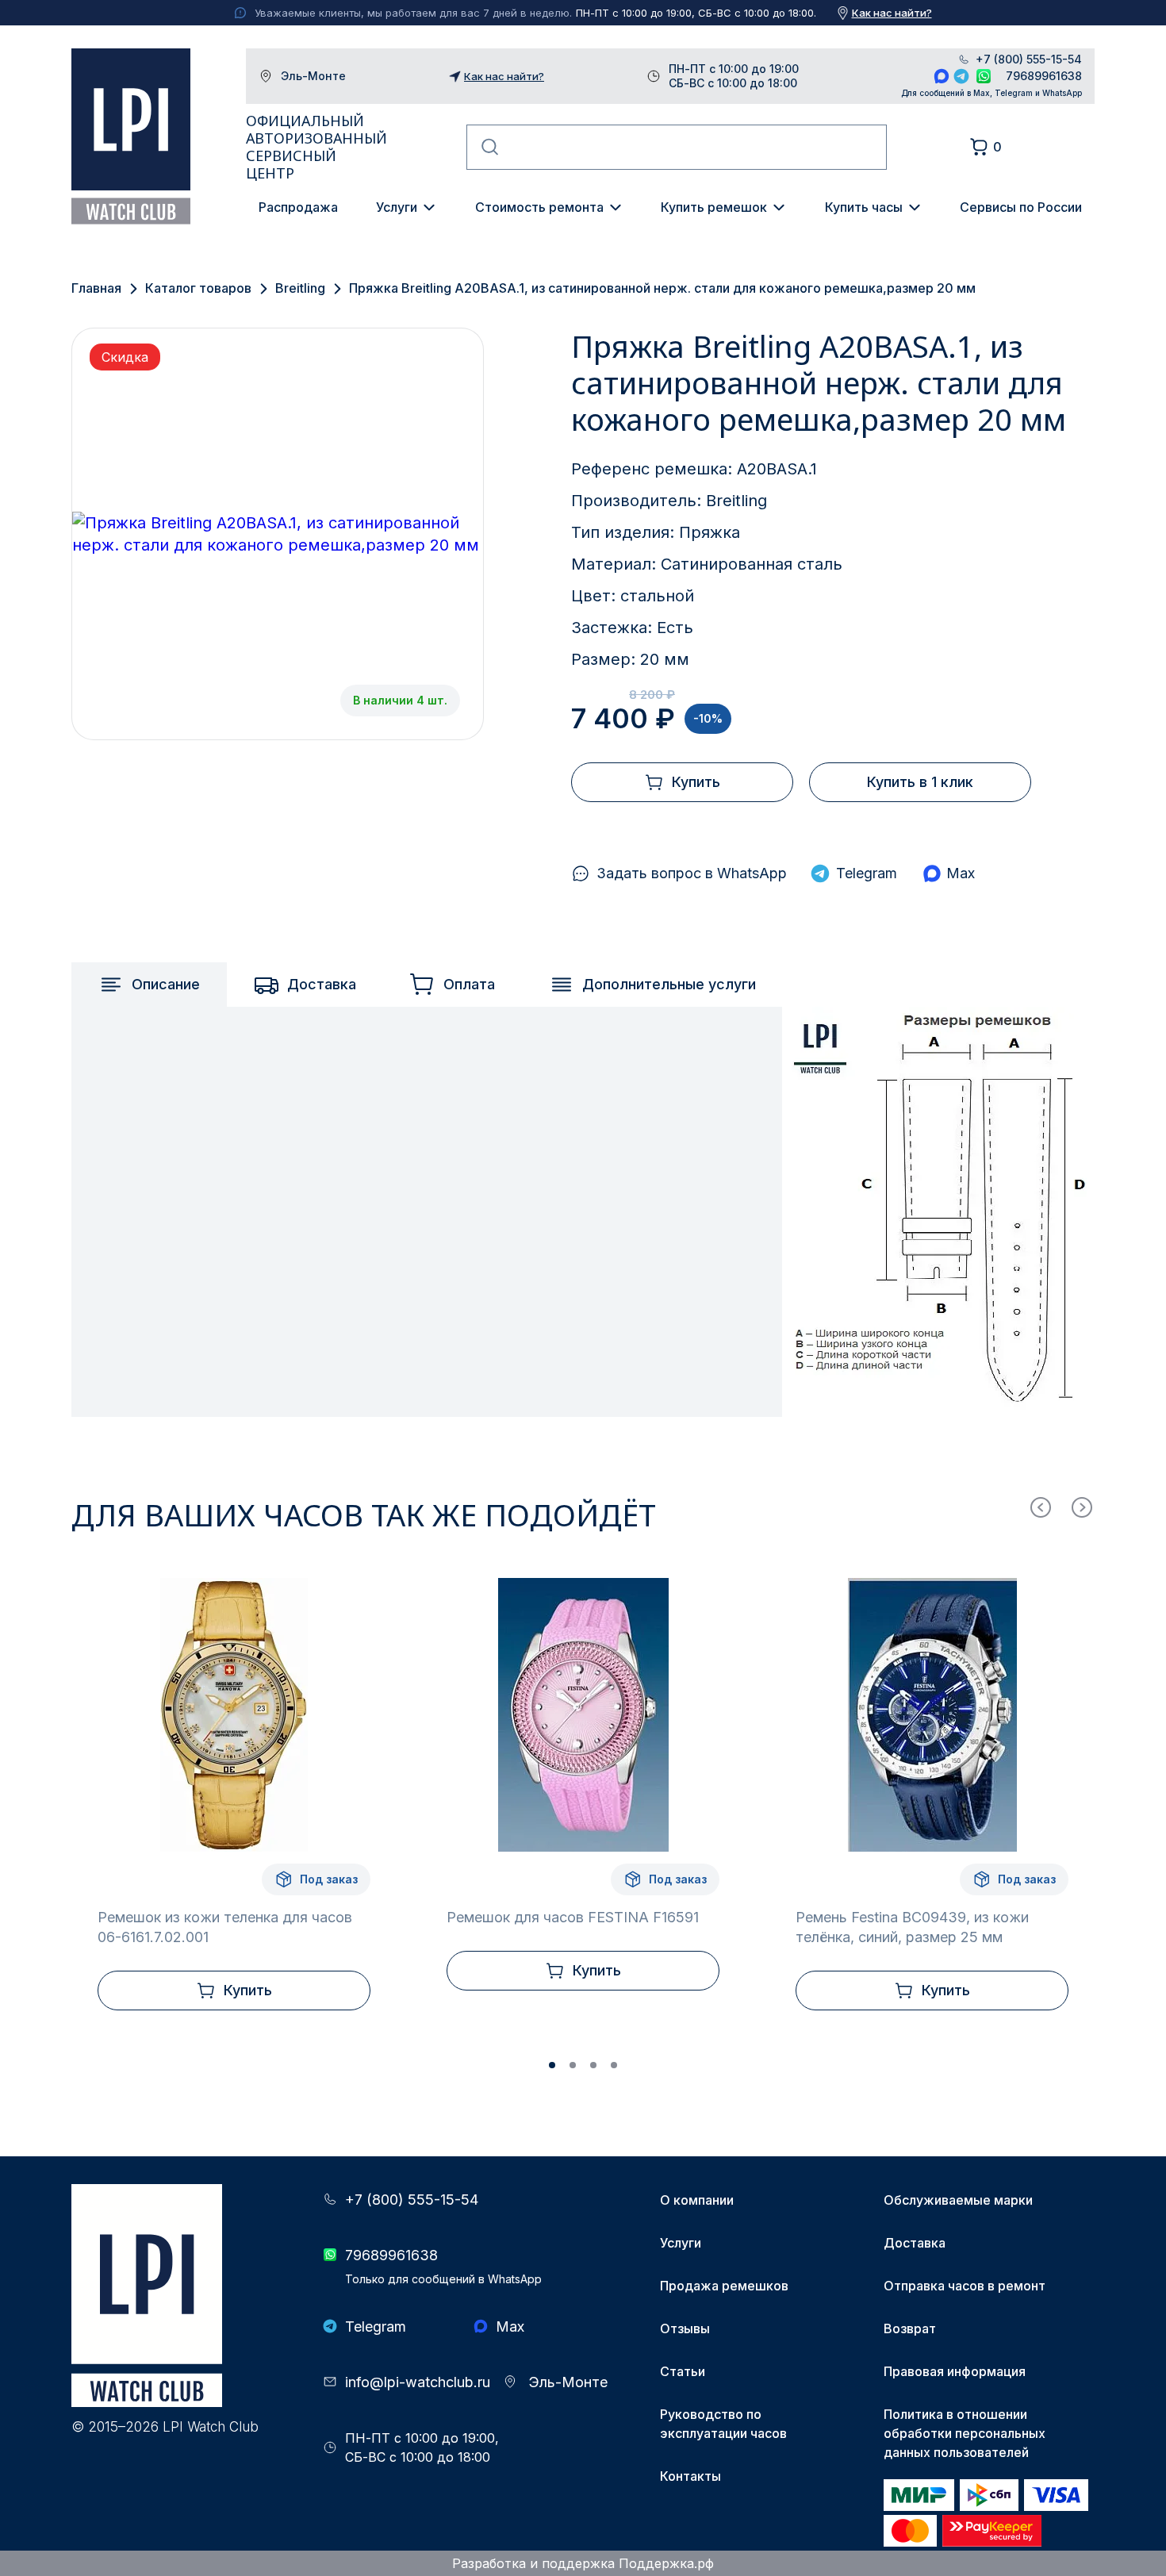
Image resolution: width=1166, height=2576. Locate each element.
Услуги (397, 207)
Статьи (683, 2371)
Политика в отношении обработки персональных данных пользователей (965, 2433)
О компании (697, 2200)
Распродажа (298, 207)
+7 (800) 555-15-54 (1029, 60)
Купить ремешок (714, 207)
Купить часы (864, 207)
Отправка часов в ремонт (965, 2286)
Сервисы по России (1021, 207)
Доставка (322, 984)
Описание (166, 984)
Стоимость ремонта (539, 207)
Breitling (300, 288)
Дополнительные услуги (669, 984)
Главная (96, 288)
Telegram (961, 76)
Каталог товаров (198, 288)
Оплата (469, 984)
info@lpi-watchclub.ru (418, 2382)
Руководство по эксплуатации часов (723, 2424)
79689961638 (1044, 76)
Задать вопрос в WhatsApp (692, 873)
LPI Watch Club (131, 136)
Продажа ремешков (724, 2286)
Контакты (690, 2476)
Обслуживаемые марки (958, 2200)
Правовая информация (955, 2371)
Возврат (910, 2328)
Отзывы (685, 2328)
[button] (552, 2065)
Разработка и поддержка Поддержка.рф (583, 2563)
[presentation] (1041, 1507)
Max (942, 76)
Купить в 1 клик (920, 782)
